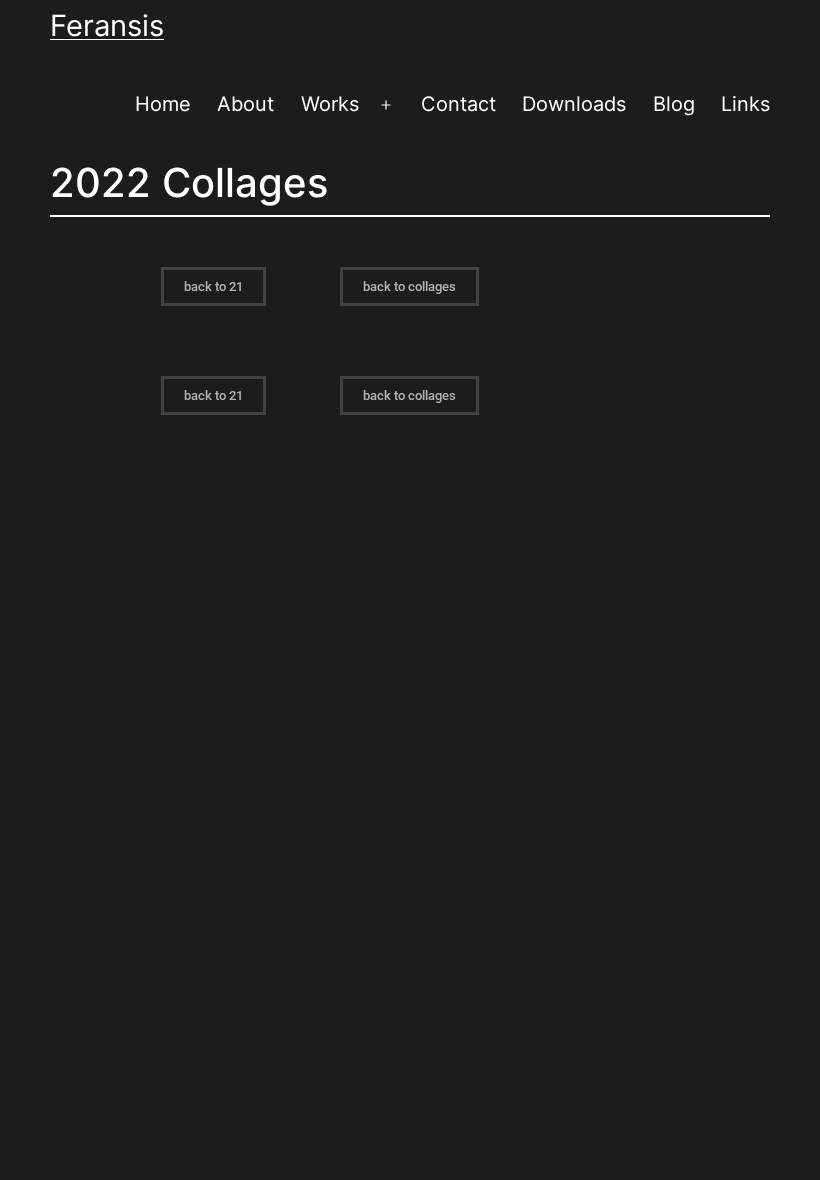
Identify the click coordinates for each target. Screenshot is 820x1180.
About (245, 104)
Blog (674, 104)
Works (330, 104)
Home (163, 104)
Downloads (574, 104)
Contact (458, 104)
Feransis (107, 25)
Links (745, 104)
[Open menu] (386, 105)
